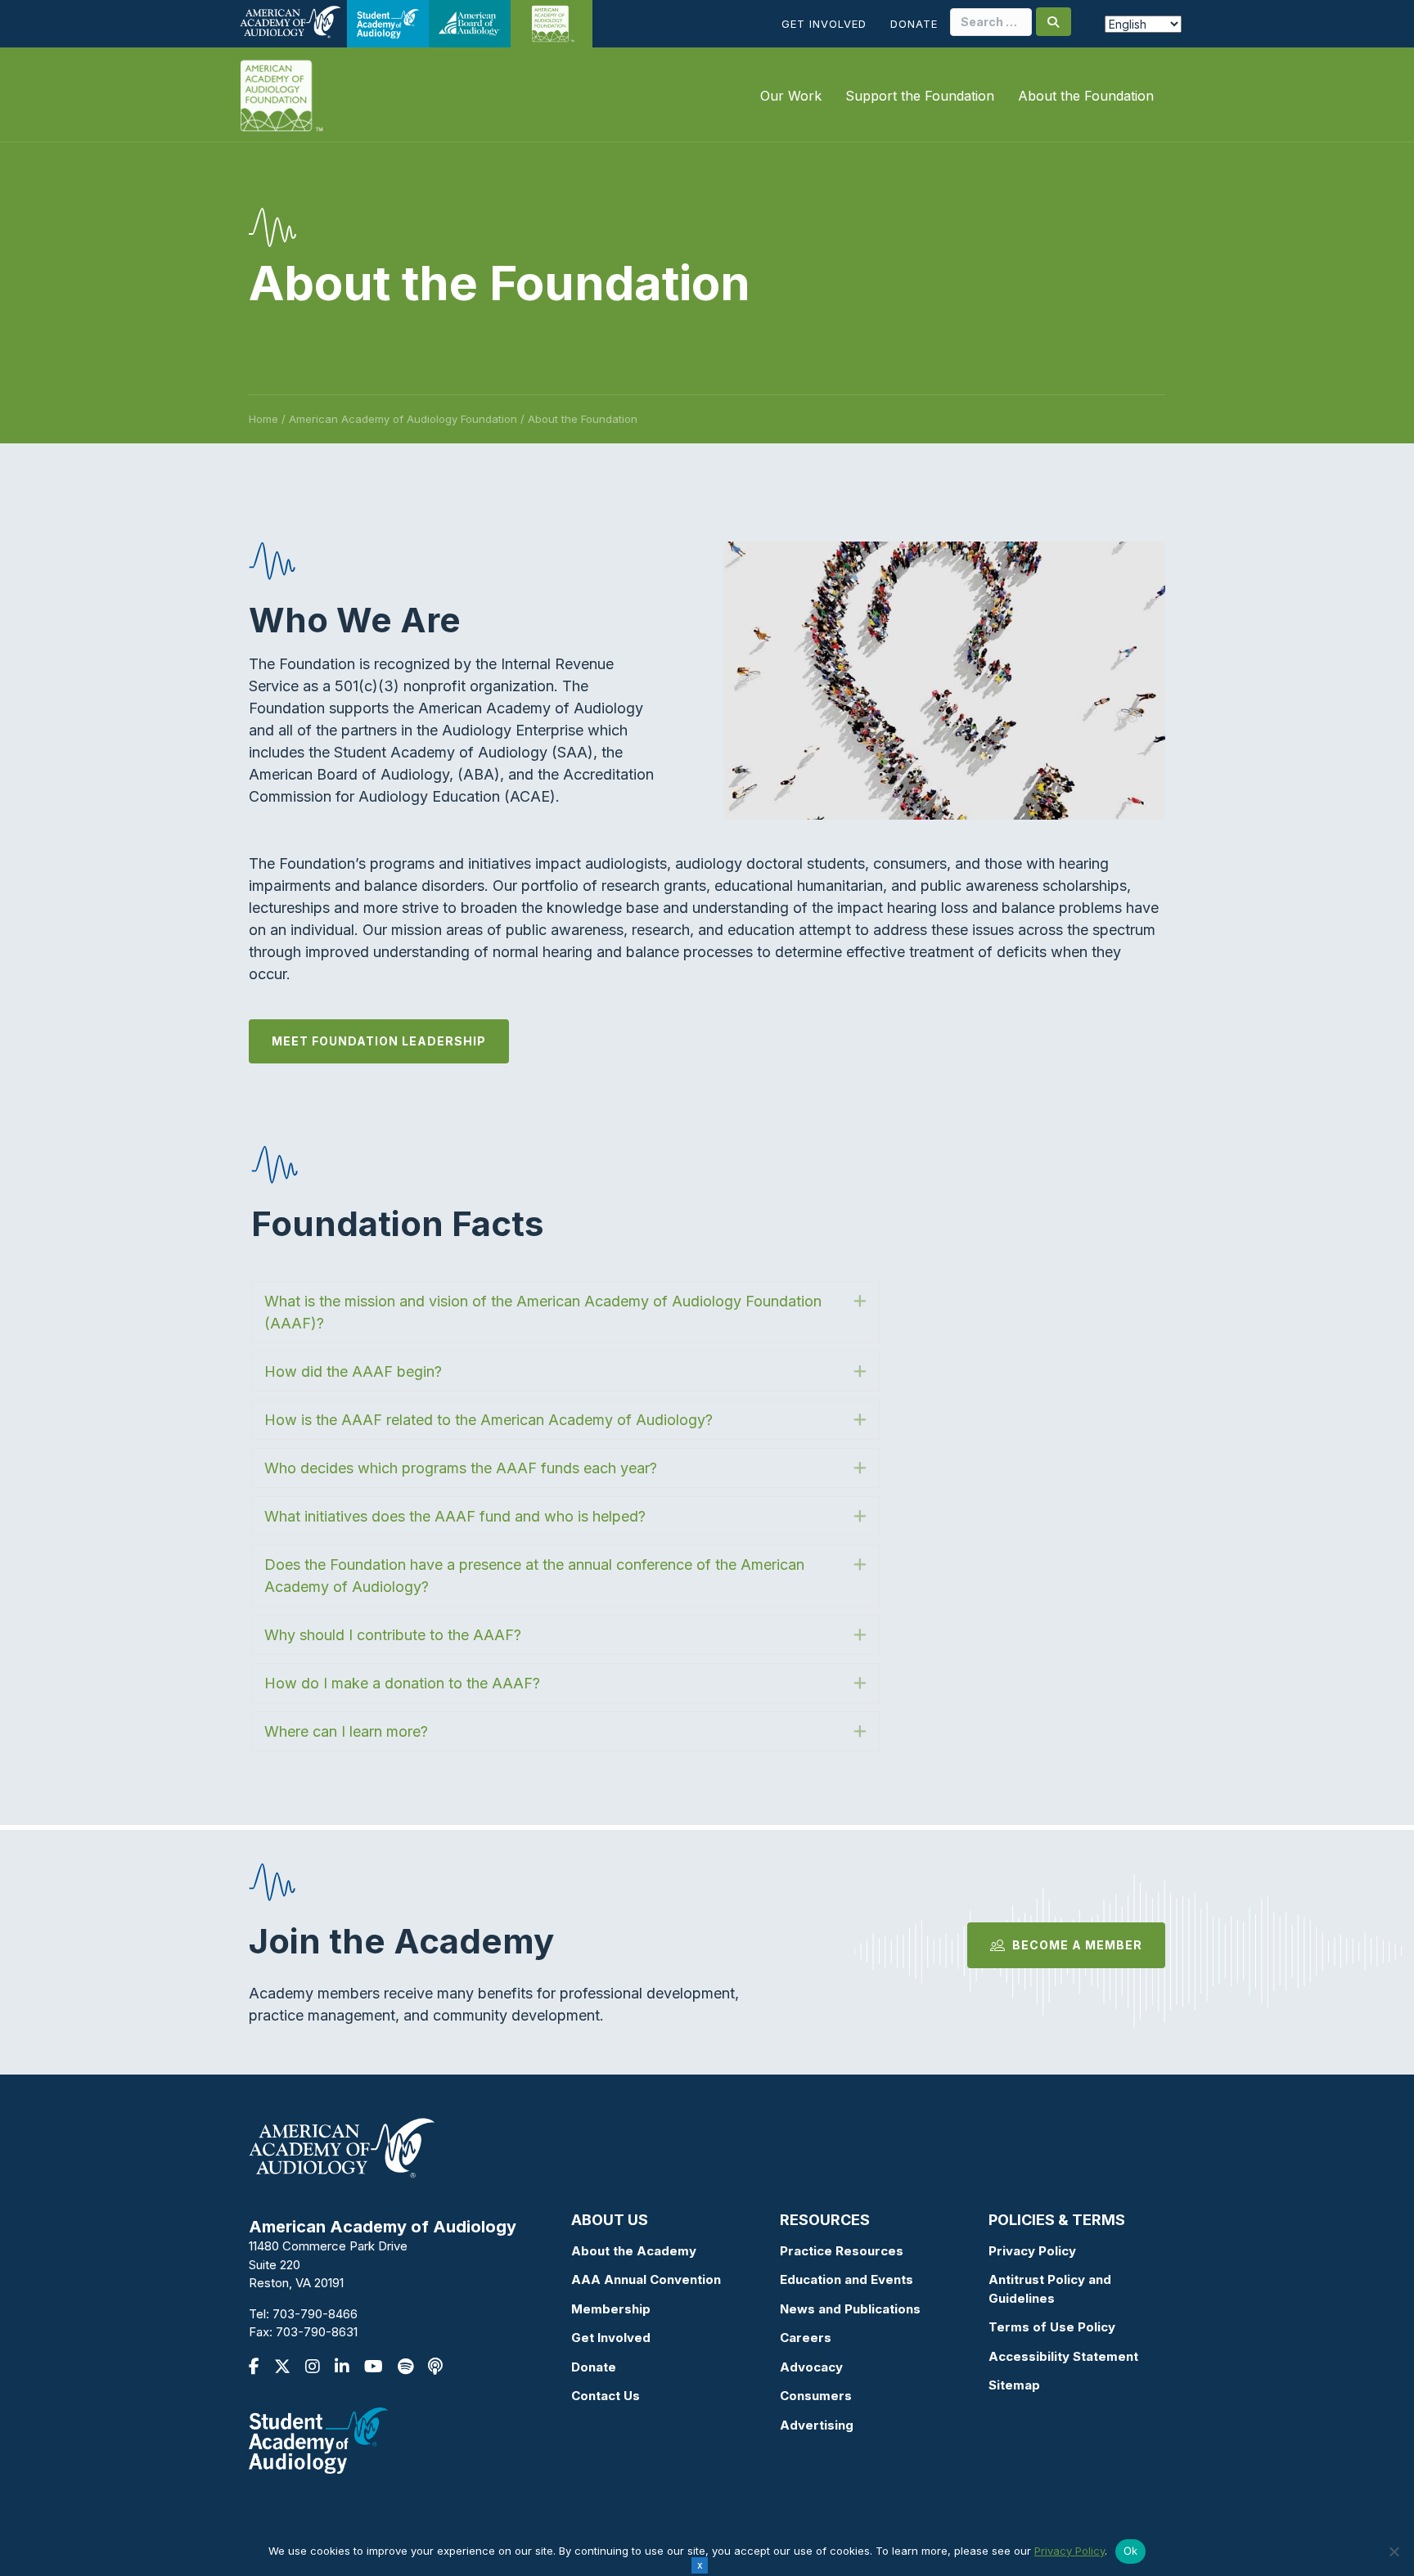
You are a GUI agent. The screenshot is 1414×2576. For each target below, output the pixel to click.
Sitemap (1014, 2385)
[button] (565, 1312)
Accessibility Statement (1063, 2356)
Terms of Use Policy (1052, 2327)
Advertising (817, 2425)
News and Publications (850, 2309)
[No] (1394, 2551)
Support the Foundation (920, 96)
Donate (914, 24)
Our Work (791, 96)
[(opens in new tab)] (318, 2439)
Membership (611, 2309)
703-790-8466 (315, 2314)
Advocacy (811, 2367)
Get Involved (824, 24)
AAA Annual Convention (646, 2279)
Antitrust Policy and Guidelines (1050, 2289)
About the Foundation (1086, 96)
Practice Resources (842, 2251)
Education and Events (847, 2279)
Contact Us (606, 2396)
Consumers (816, 2396)
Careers (806, 2338)
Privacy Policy (1032, 2251)
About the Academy (634, 2251)
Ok (1131, 2551)
